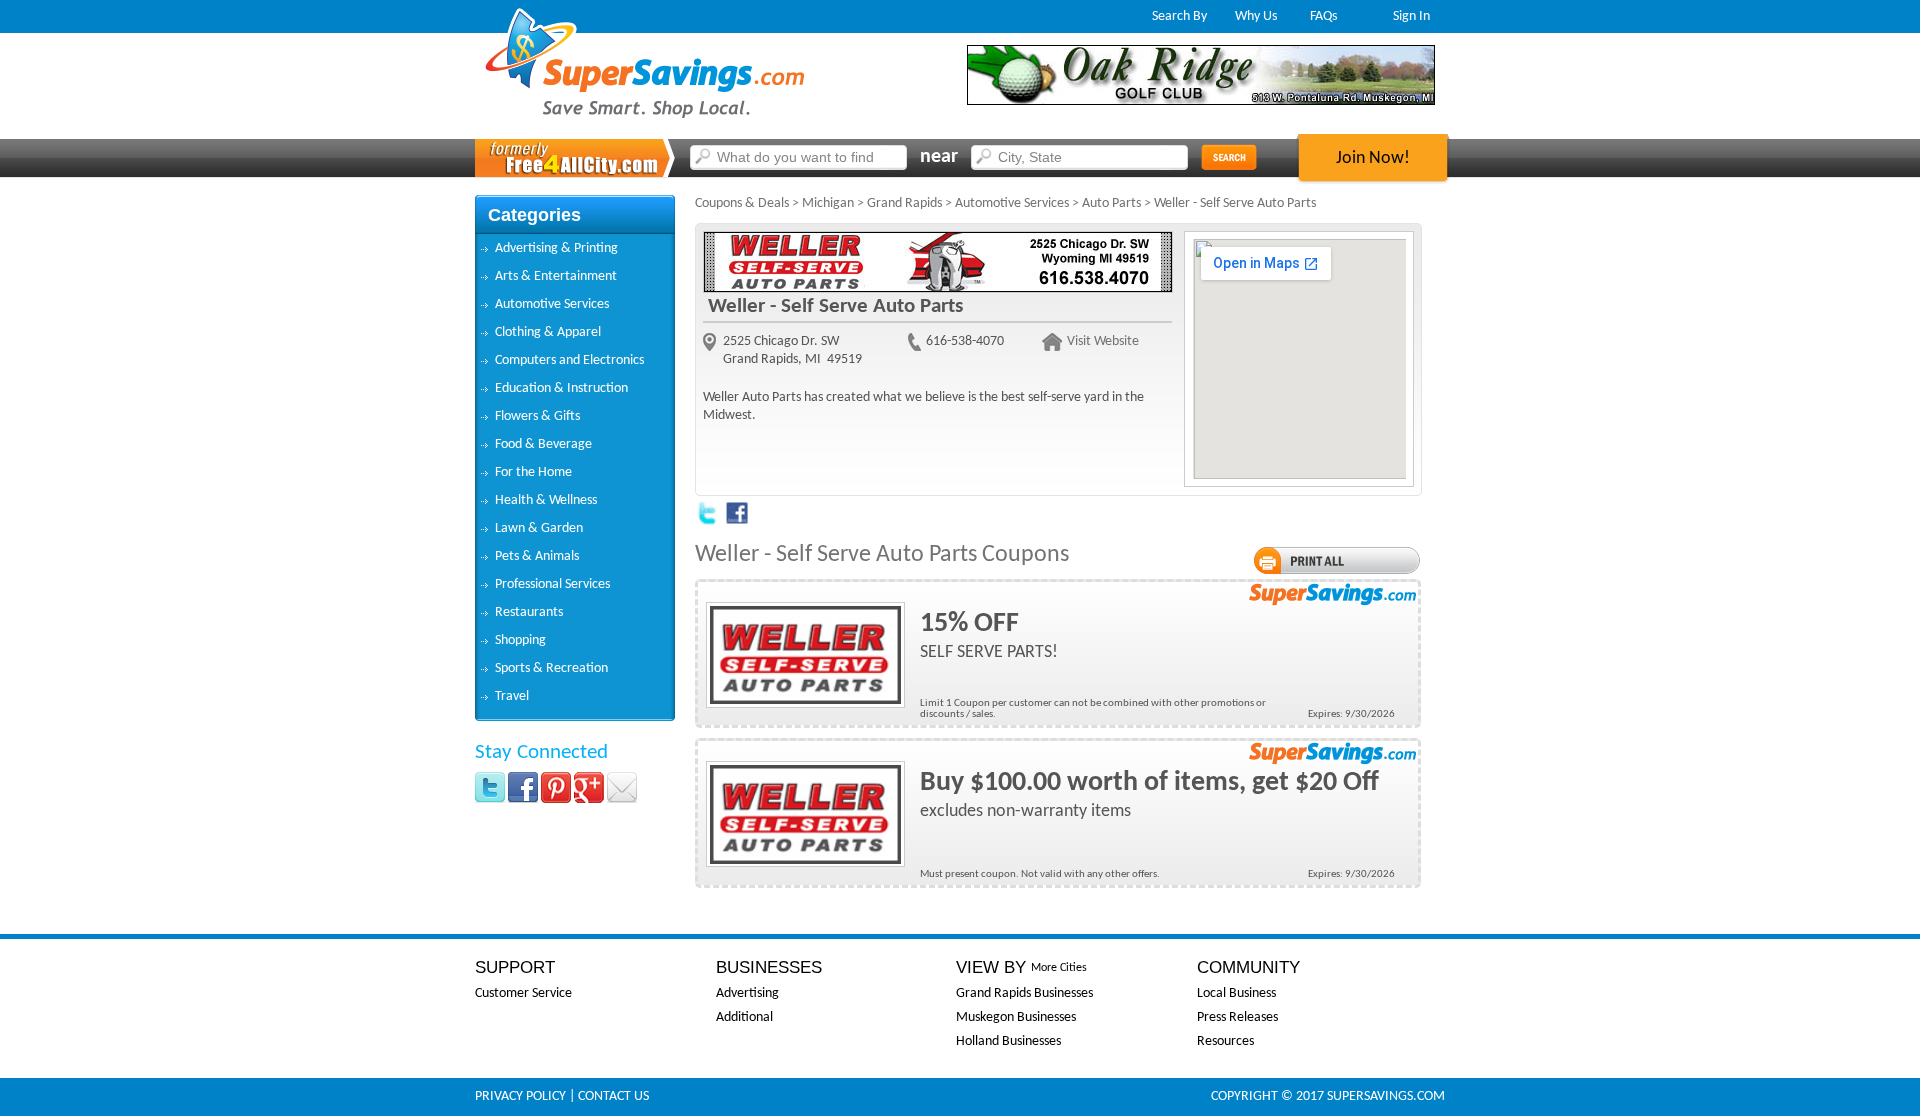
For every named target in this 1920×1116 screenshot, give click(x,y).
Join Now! (1373, 158)
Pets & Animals (537, 556)
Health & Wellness (546, 500)
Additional (744, 1017)
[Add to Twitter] (707, 521)
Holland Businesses (1008, 1041)
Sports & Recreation (551, 668)
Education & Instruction (561, 388)
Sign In (1411, 16)
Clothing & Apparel (548, 332)
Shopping (520, 640)
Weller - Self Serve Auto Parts (1235, 203)
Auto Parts (1111, 203)
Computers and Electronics (569, 360)
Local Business (1236, 993)
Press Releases (1237, 1017)
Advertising (747, 993)
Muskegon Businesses (1016, 1017)
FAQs (1323, 16)
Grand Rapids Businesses (1024, 993)
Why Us (1256, 16)
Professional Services (552, 584)
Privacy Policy (520, 1096)
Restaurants (529, 612)
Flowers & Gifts (537, 416)
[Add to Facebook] (737, 521)
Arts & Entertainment (556, 276)
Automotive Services (552, 304)
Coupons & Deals (742, 203)
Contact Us (613, 1096)
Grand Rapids (904, 203)
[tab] (575, 249)
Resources (1225, 1041)
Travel (512, 696)
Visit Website (1103, 341)
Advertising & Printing (556, 248)
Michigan (828, 203)
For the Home (533, 472)
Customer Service (523, 993)
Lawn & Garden (539, 528)
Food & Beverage (543, 444)
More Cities (1059, 968)
